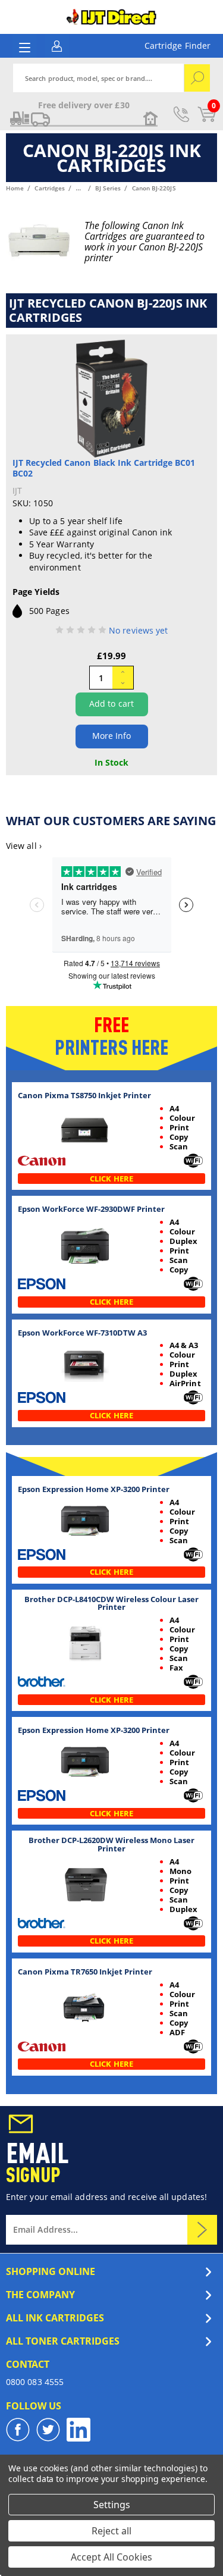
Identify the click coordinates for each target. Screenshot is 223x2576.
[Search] (197, 78)
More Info (112, 736)
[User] (57, 45)
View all (24, 846)
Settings (112, 2505)
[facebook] (18, 2430)
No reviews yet (138, 630)
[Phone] (181, 114)
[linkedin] (78, 2430)
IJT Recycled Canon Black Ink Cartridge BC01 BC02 (104, 468)
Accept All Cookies (111, 2557)
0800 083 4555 (35, 2382)
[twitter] (48, 2430)
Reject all (111, 2531)
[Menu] (25, 47)
